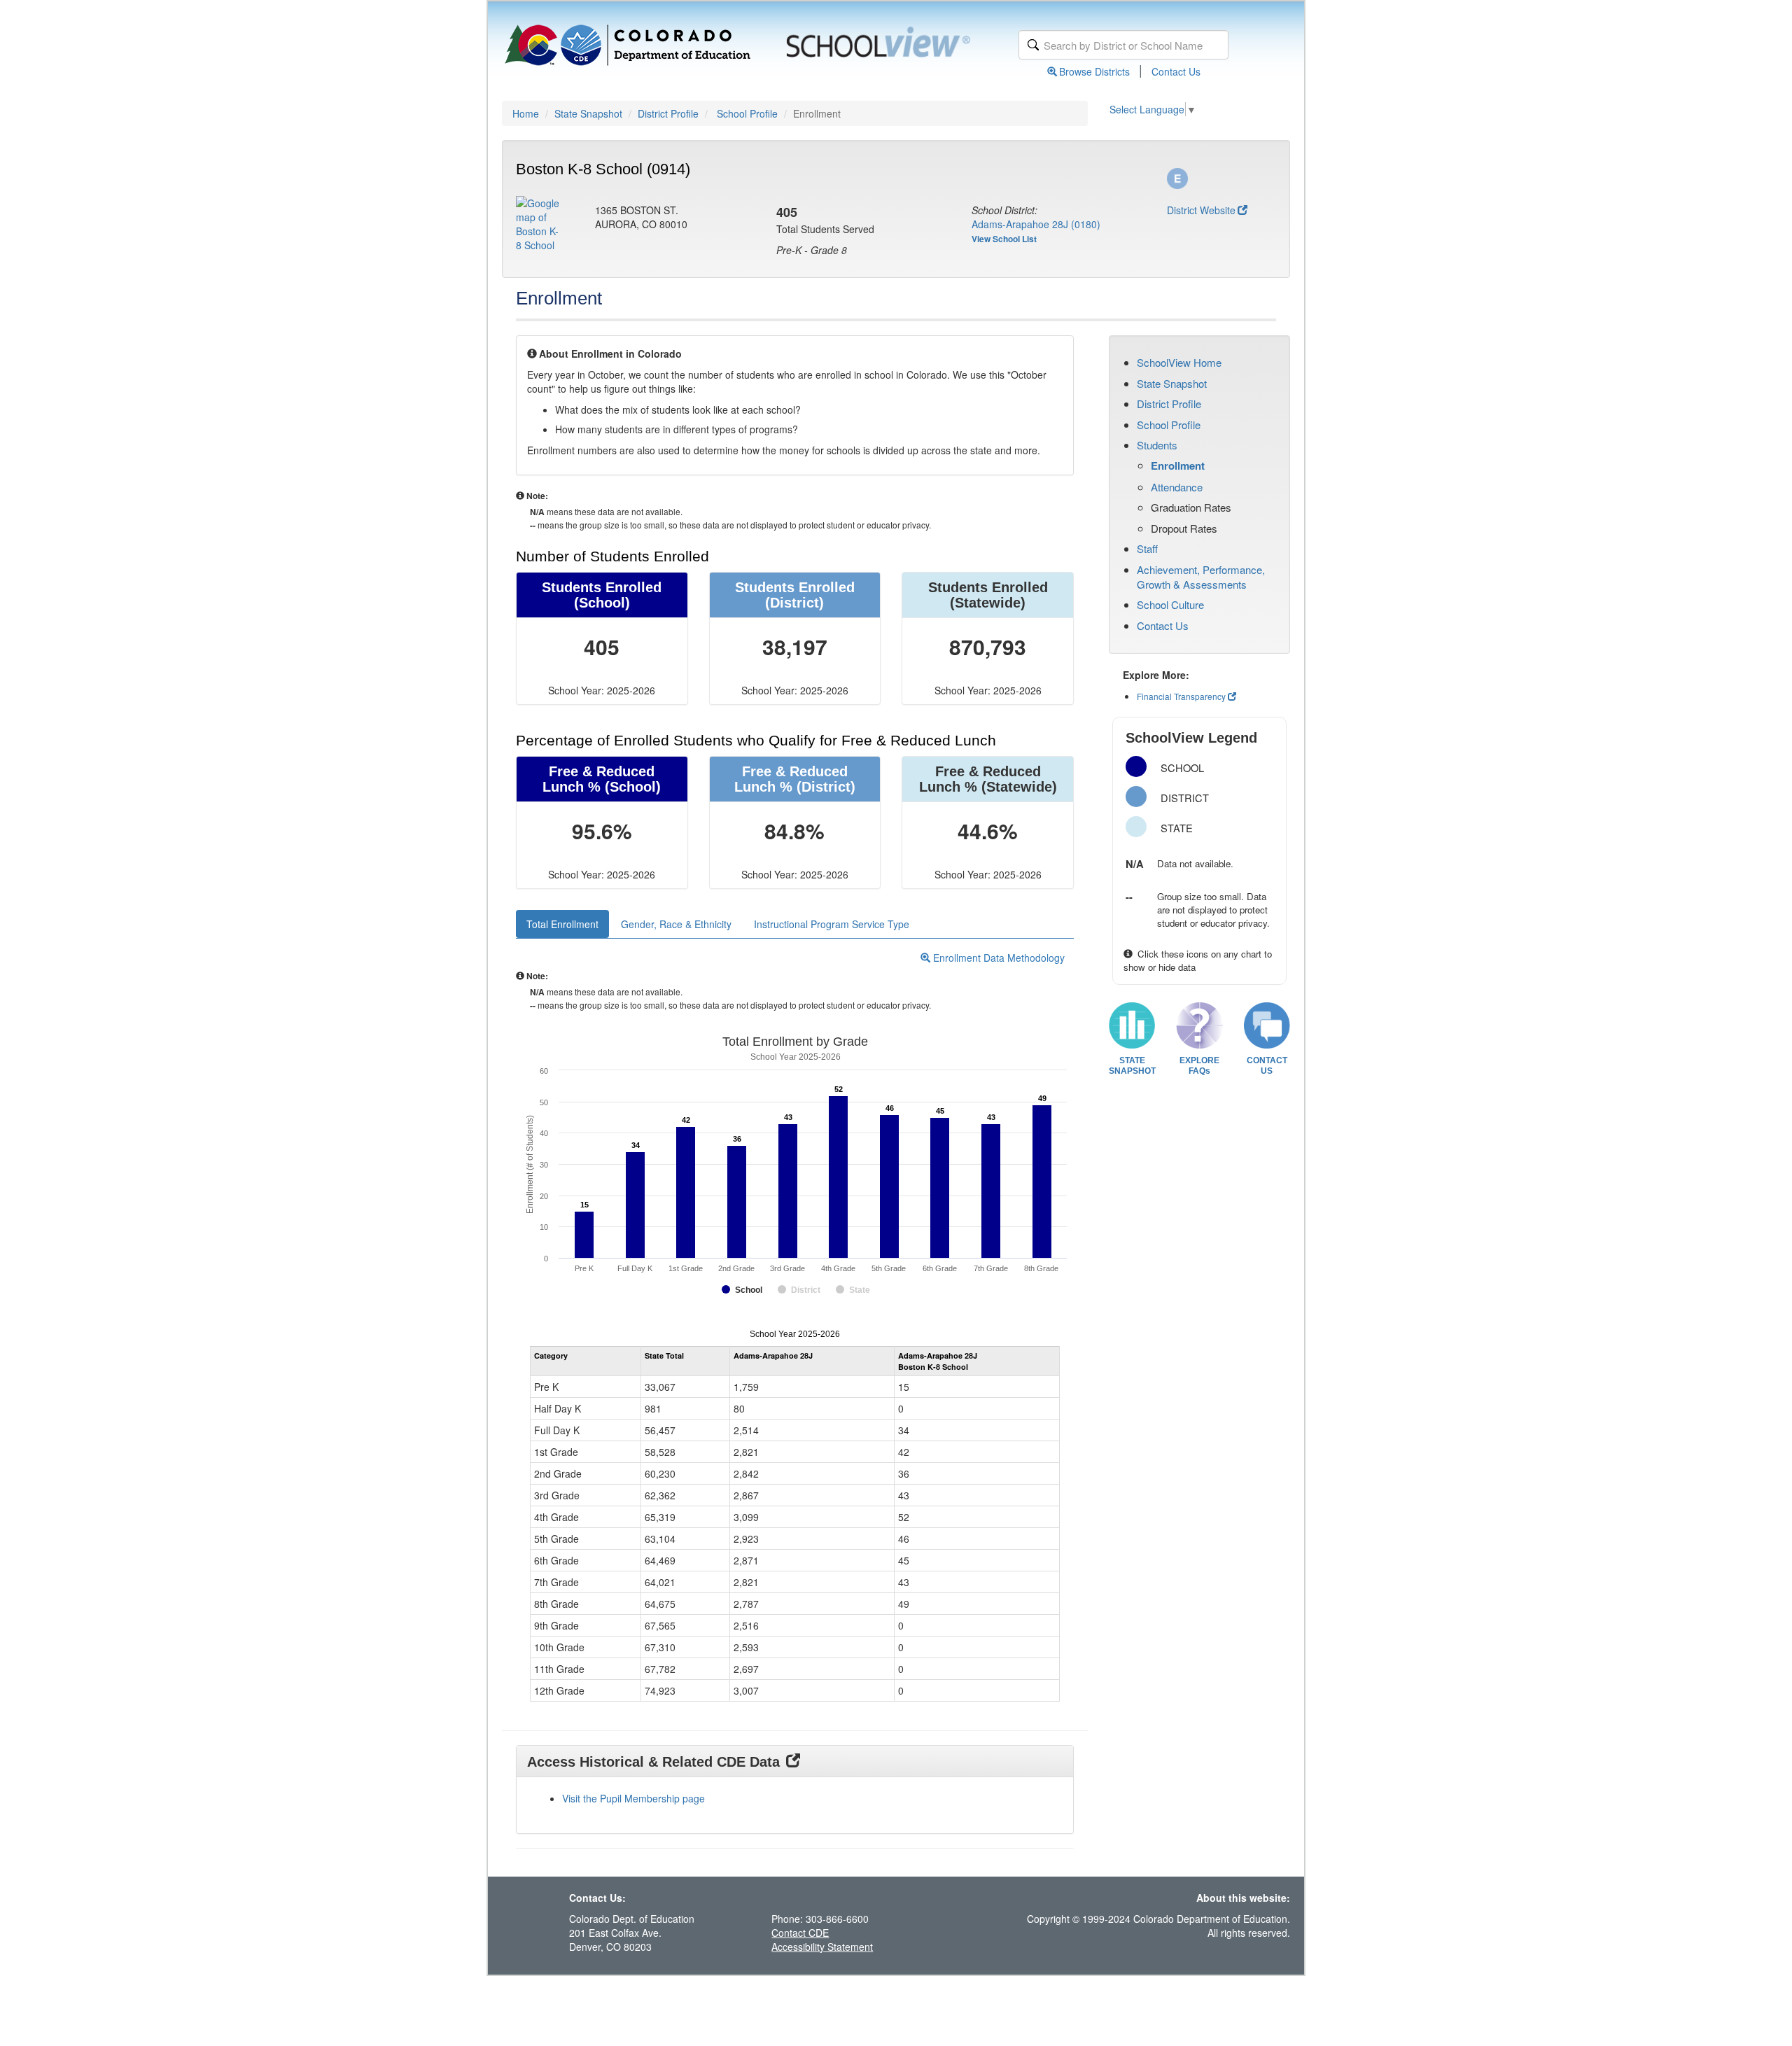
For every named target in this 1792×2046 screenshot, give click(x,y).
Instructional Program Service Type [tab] (832, 924)
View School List (1004, 239)
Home (526, 113)
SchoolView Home (1179, 362)
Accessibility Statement (822, 1947)
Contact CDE (800, 1933)
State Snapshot (588, 113)
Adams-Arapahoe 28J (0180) (1036, 224)
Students (1157, 445)
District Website (1201, 210)
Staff (1147, 548)
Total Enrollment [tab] (562, 924)
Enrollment (1178, 465)
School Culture (1170, 604)
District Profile (668, 113)
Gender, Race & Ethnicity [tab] (676, 924)
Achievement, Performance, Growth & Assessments (1201, 577)
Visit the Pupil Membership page (633, 1798)
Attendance (1177, 487)
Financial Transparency (1181, 696)
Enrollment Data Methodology (997, 958)
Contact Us (1176, 71)
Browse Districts (1094, 71)
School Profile (747, 113)
